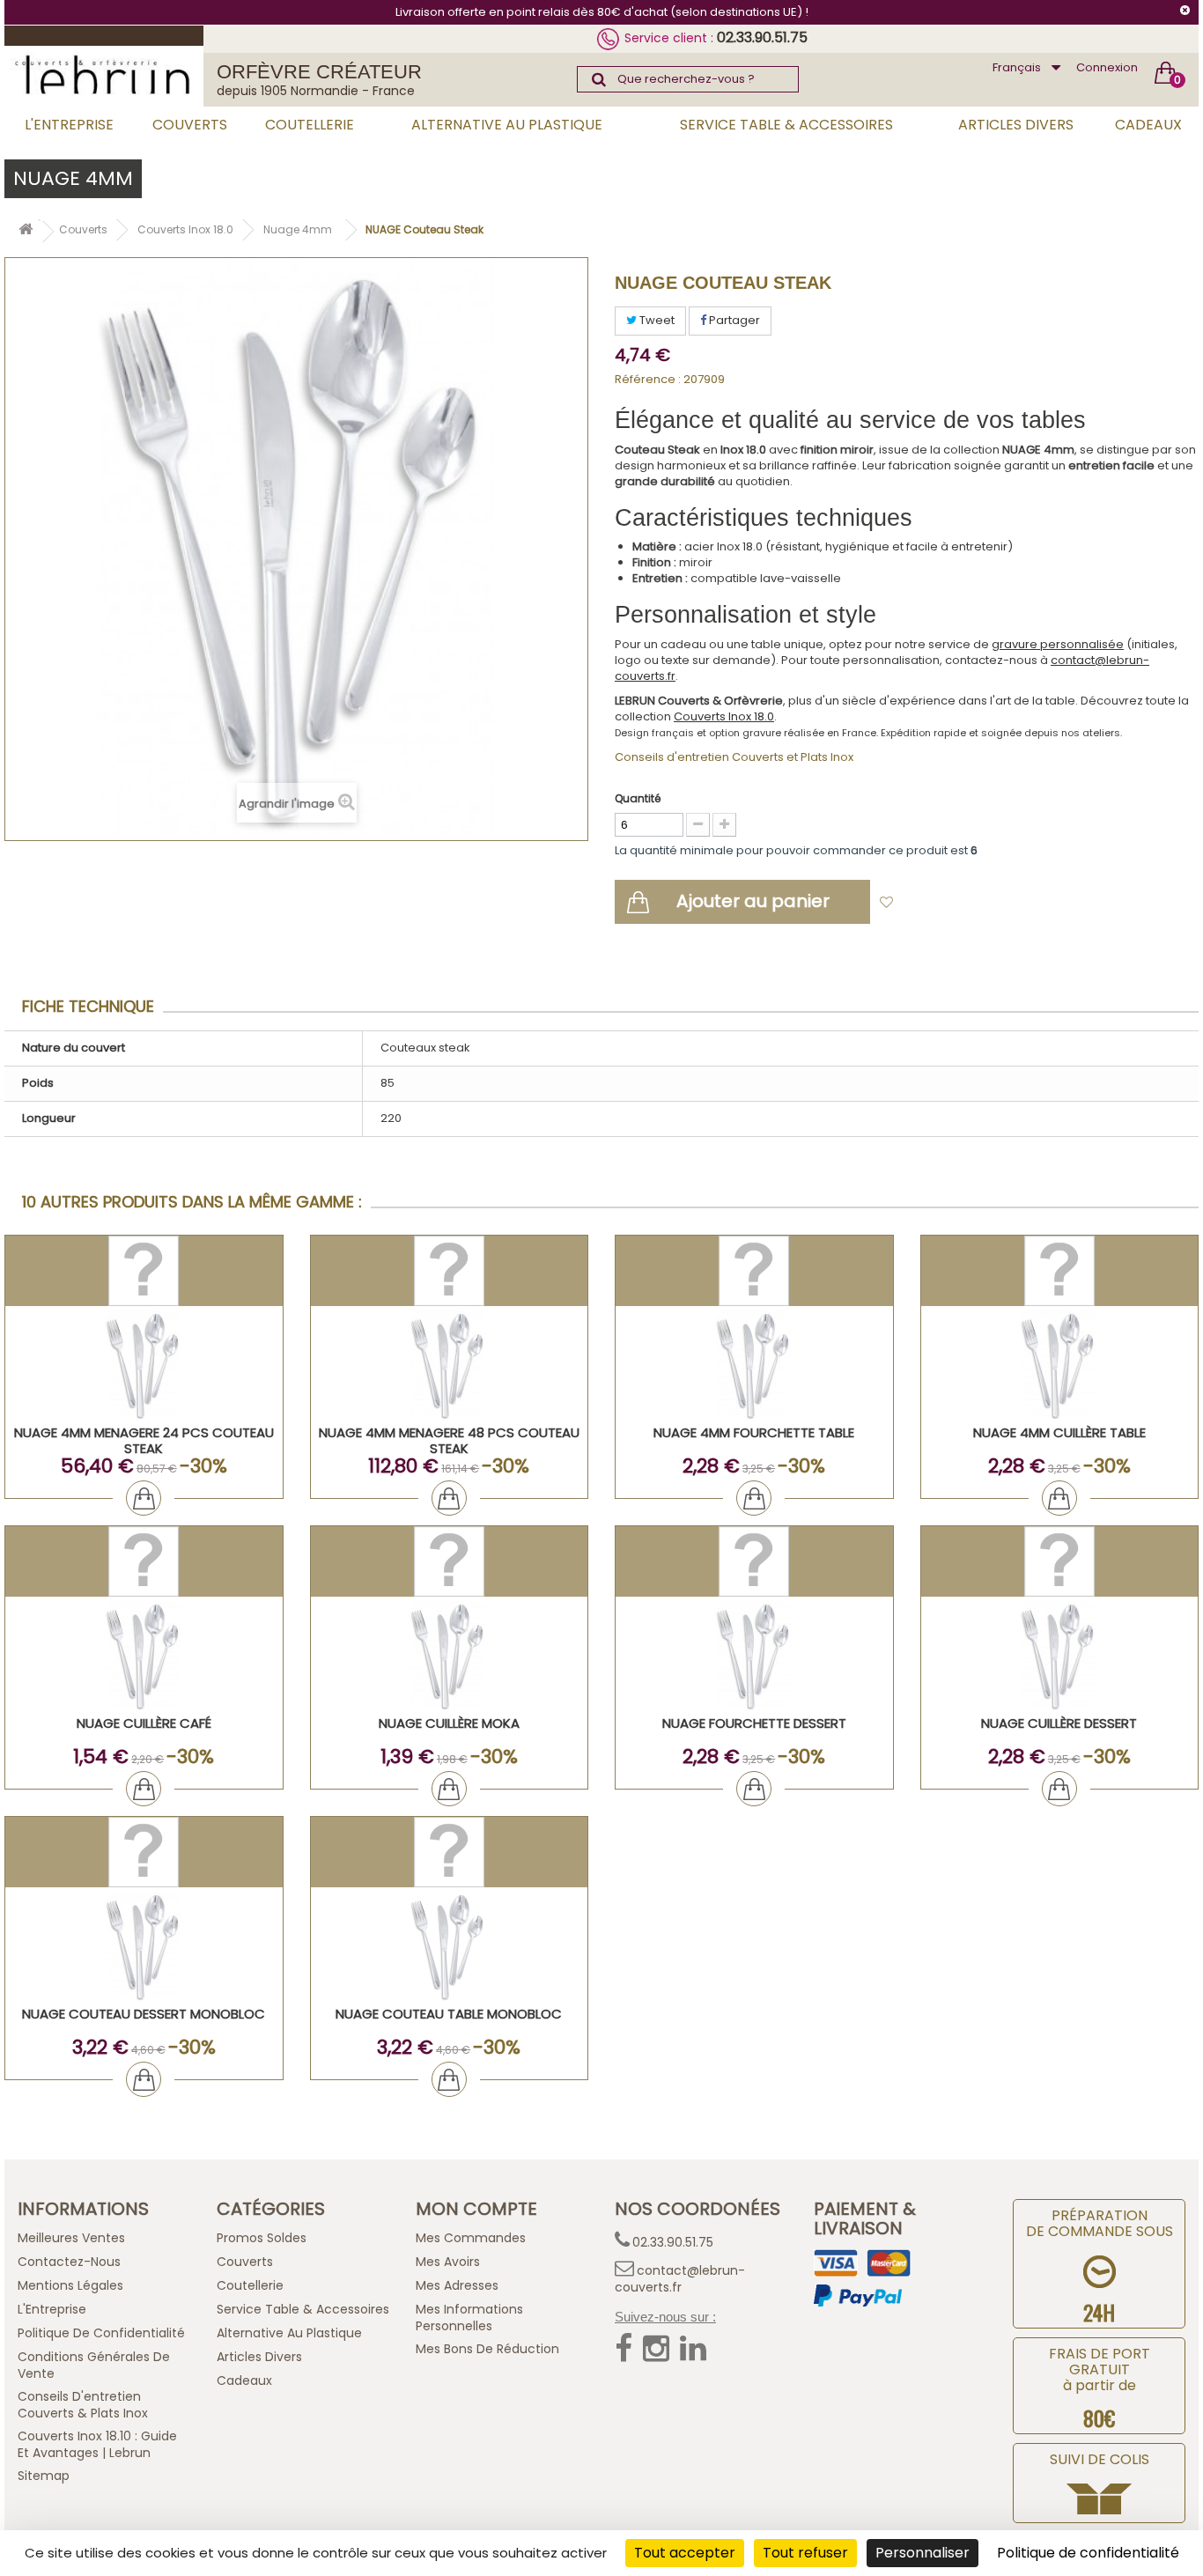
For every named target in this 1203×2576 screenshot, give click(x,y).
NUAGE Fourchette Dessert (754, 1723)
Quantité (638, 798)
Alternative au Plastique (507, 125)
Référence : (648, 380)
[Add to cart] (144, 1498)
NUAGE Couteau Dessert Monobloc (144, 2014)
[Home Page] (26, 232)
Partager (733, 320)
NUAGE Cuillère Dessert (1059, 1723)
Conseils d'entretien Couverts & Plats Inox (83, 2405)
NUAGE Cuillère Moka (449, 1723)
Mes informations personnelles (469, 2318)
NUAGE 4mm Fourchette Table (754, 1432)
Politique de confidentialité (101, 2333)
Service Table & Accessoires (786, 125)
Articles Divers (1016, 125)
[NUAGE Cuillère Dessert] (1060, 1656)
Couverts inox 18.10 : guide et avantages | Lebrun (97, 2444)
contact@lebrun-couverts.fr (680, 2279)
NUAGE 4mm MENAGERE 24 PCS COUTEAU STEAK (144, 1440)
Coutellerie (310, 125)
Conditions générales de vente (94, 2365)
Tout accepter (685, 2553)
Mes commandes (471, 2238)
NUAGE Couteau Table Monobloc (449, 2014)
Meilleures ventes (71, 2238)
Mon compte (476, 2209)
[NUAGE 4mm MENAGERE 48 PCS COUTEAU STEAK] (450, 1366)
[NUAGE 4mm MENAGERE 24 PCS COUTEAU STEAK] (144, 1366)
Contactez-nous (69, 2262)
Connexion (1107, 67)
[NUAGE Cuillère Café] (144, 1656)
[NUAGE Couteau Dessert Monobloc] (144, 1947)
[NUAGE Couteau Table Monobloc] (450, 1947)
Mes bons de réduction (487, 2349)
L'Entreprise (69, 125)
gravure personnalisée (1058, 644)
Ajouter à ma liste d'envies (981, 903)
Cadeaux (1148, 125)
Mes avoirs (448, 2262)
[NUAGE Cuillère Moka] (450, 1656)
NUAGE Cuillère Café (144, 1723)
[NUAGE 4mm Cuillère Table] (1060, 1366)
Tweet (656, 320)
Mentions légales (70, 2285)
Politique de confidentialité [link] (1088, 2553)
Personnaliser (923, 2553)
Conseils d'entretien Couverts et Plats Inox (734, 757)
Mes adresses (457, 2285)
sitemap (44, 2476)
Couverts (190, 125)
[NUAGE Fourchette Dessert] (754, 1656)
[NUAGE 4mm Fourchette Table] (754, 1366)
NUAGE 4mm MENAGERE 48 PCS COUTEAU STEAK (449, 1440)
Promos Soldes (262, 2238)
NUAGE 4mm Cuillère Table (1059, 1432)
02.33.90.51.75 (762, 37)
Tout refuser (805, 2553)
